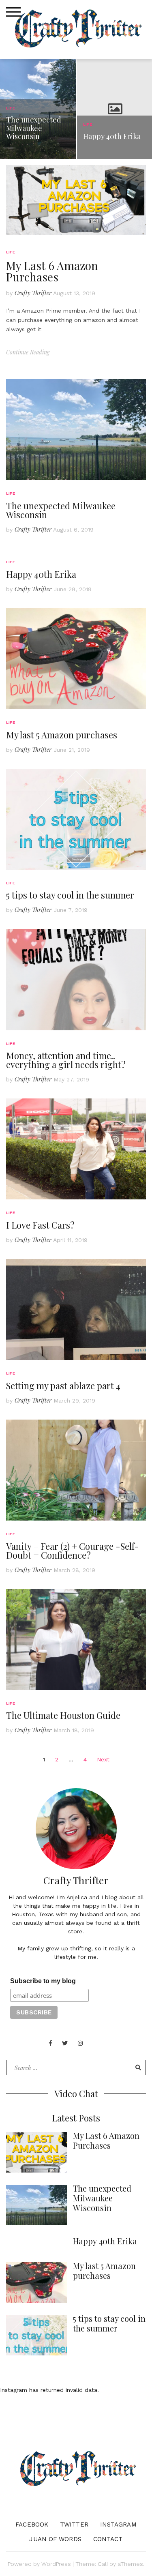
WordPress (56, 2564)
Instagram (118, 2525)
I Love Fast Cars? (40, 1225)
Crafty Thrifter (33, 293)
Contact (108, 2539)
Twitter (74, 2525)
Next (103, 1759)
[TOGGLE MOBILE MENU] (13, 12)
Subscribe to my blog (43, 1981)
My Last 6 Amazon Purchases (52, 271)
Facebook (32, 2525)
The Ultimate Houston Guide (63, 1715)
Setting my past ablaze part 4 (63, 1386)
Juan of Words (55, 2539)
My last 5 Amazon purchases (62, 735)
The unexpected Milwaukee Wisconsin (61, 510)
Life (11, 252)
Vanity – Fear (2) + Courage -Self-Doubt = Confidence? (73, 1551)
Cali (103, 2564)
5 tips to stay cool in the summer (70, 895)
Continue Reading (28, 352)
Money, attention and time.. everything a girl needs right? (66, 1060)
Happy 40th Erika (41, 574)
